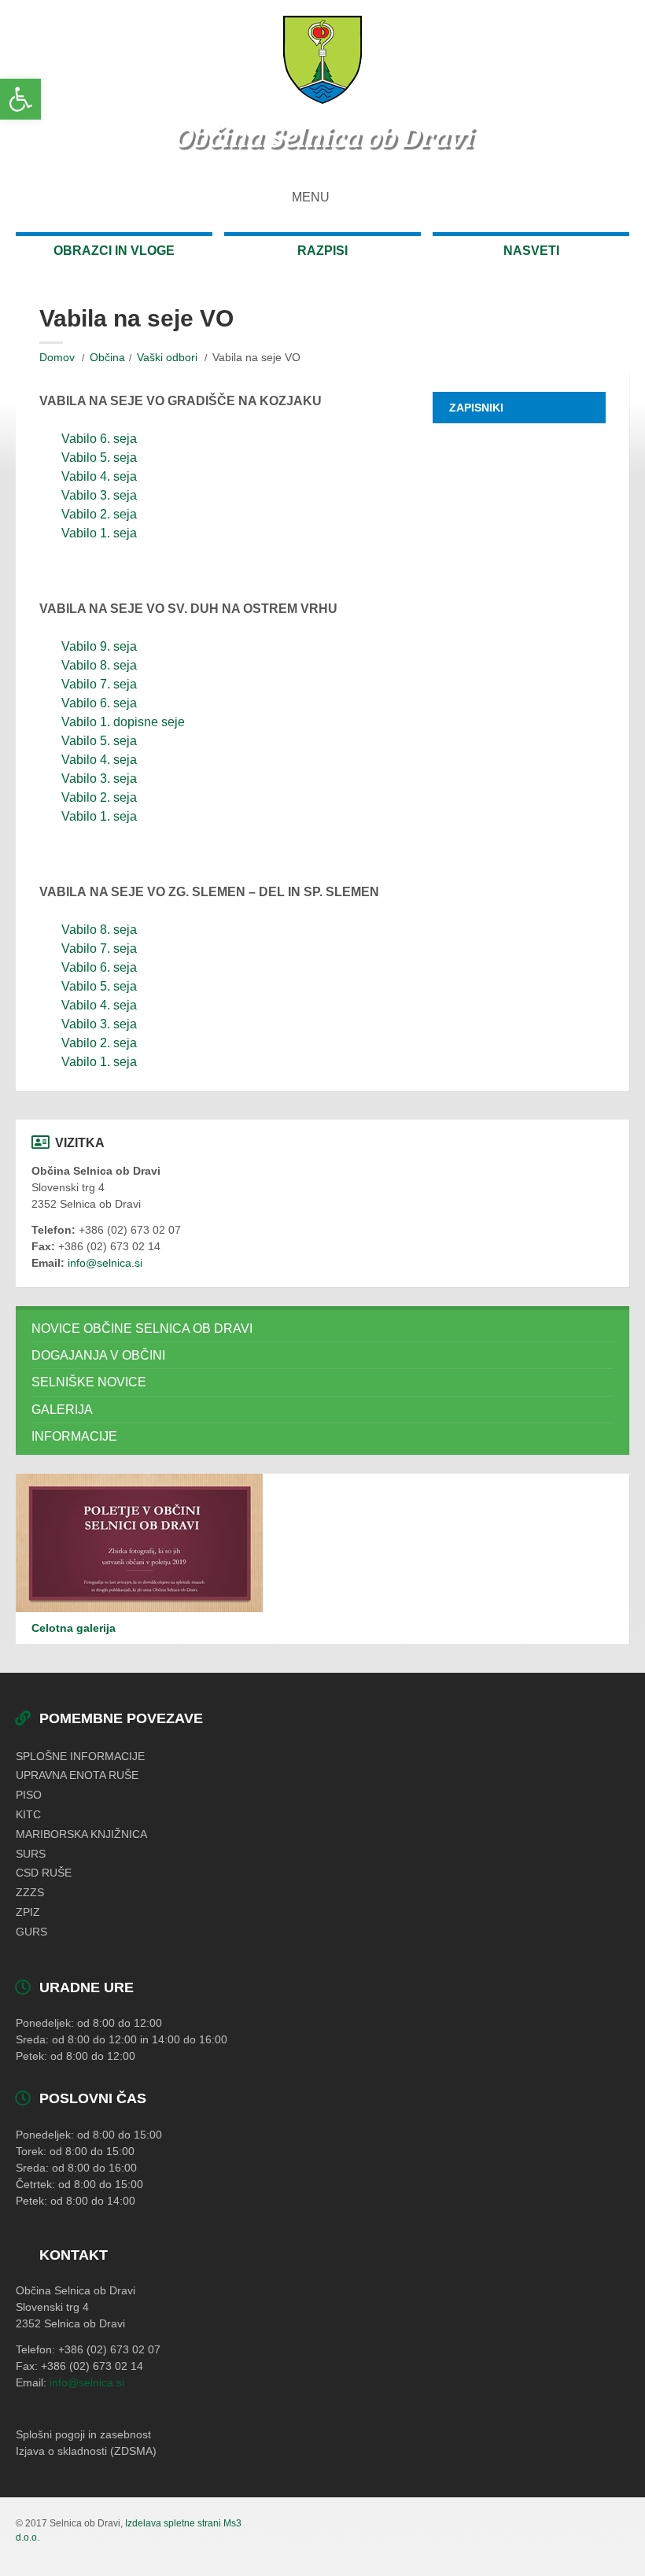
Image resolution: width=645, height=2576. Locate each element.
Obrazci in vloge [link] (114, 251)
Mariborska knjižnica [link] (81, 1834)
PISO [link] (29, 1795)
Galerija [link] (62, 1410)
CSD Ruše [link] (44, 1873)
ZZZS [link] (30, 1892)
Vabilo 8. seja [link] (99, 665)
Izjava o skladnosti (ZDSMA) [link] (86, 2451)
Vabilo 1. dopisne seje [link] (123, 722)
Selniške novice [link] (89, 1382)
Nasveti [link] (531, 251)
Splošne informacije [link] (80, 1756)
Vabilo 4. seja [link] (99, 476)
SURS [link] (31, 1854)
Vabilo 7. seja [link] (99, 684)
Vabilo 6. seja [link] (99, 439)
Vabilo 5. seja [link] (99, 458)
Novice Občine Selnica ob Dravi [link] (142, 1329)
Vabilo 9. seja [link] (99, 646)
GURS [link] (31, 1932)
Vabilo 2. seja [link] (99, 514)
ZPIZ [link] (28, 1912)
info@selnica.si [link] (105, 1263)
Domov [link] (57, 357)
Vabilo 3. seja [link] (99, 495)
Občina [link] (107, 357)
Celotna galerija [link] (74, 1628)
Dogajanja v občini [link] (98, 1355)
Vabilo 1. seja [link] (99, 533)
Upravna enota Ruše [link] (77, 1775)
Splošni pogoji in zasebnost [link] (83, 2434)
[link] (20, 99)
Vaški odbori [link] (167, 357)
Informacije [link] (74, 1436)
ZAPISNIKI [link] (476, 408)
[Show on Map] (615, 197)
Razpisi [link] (322, 251)
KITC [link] (28, 1814)
